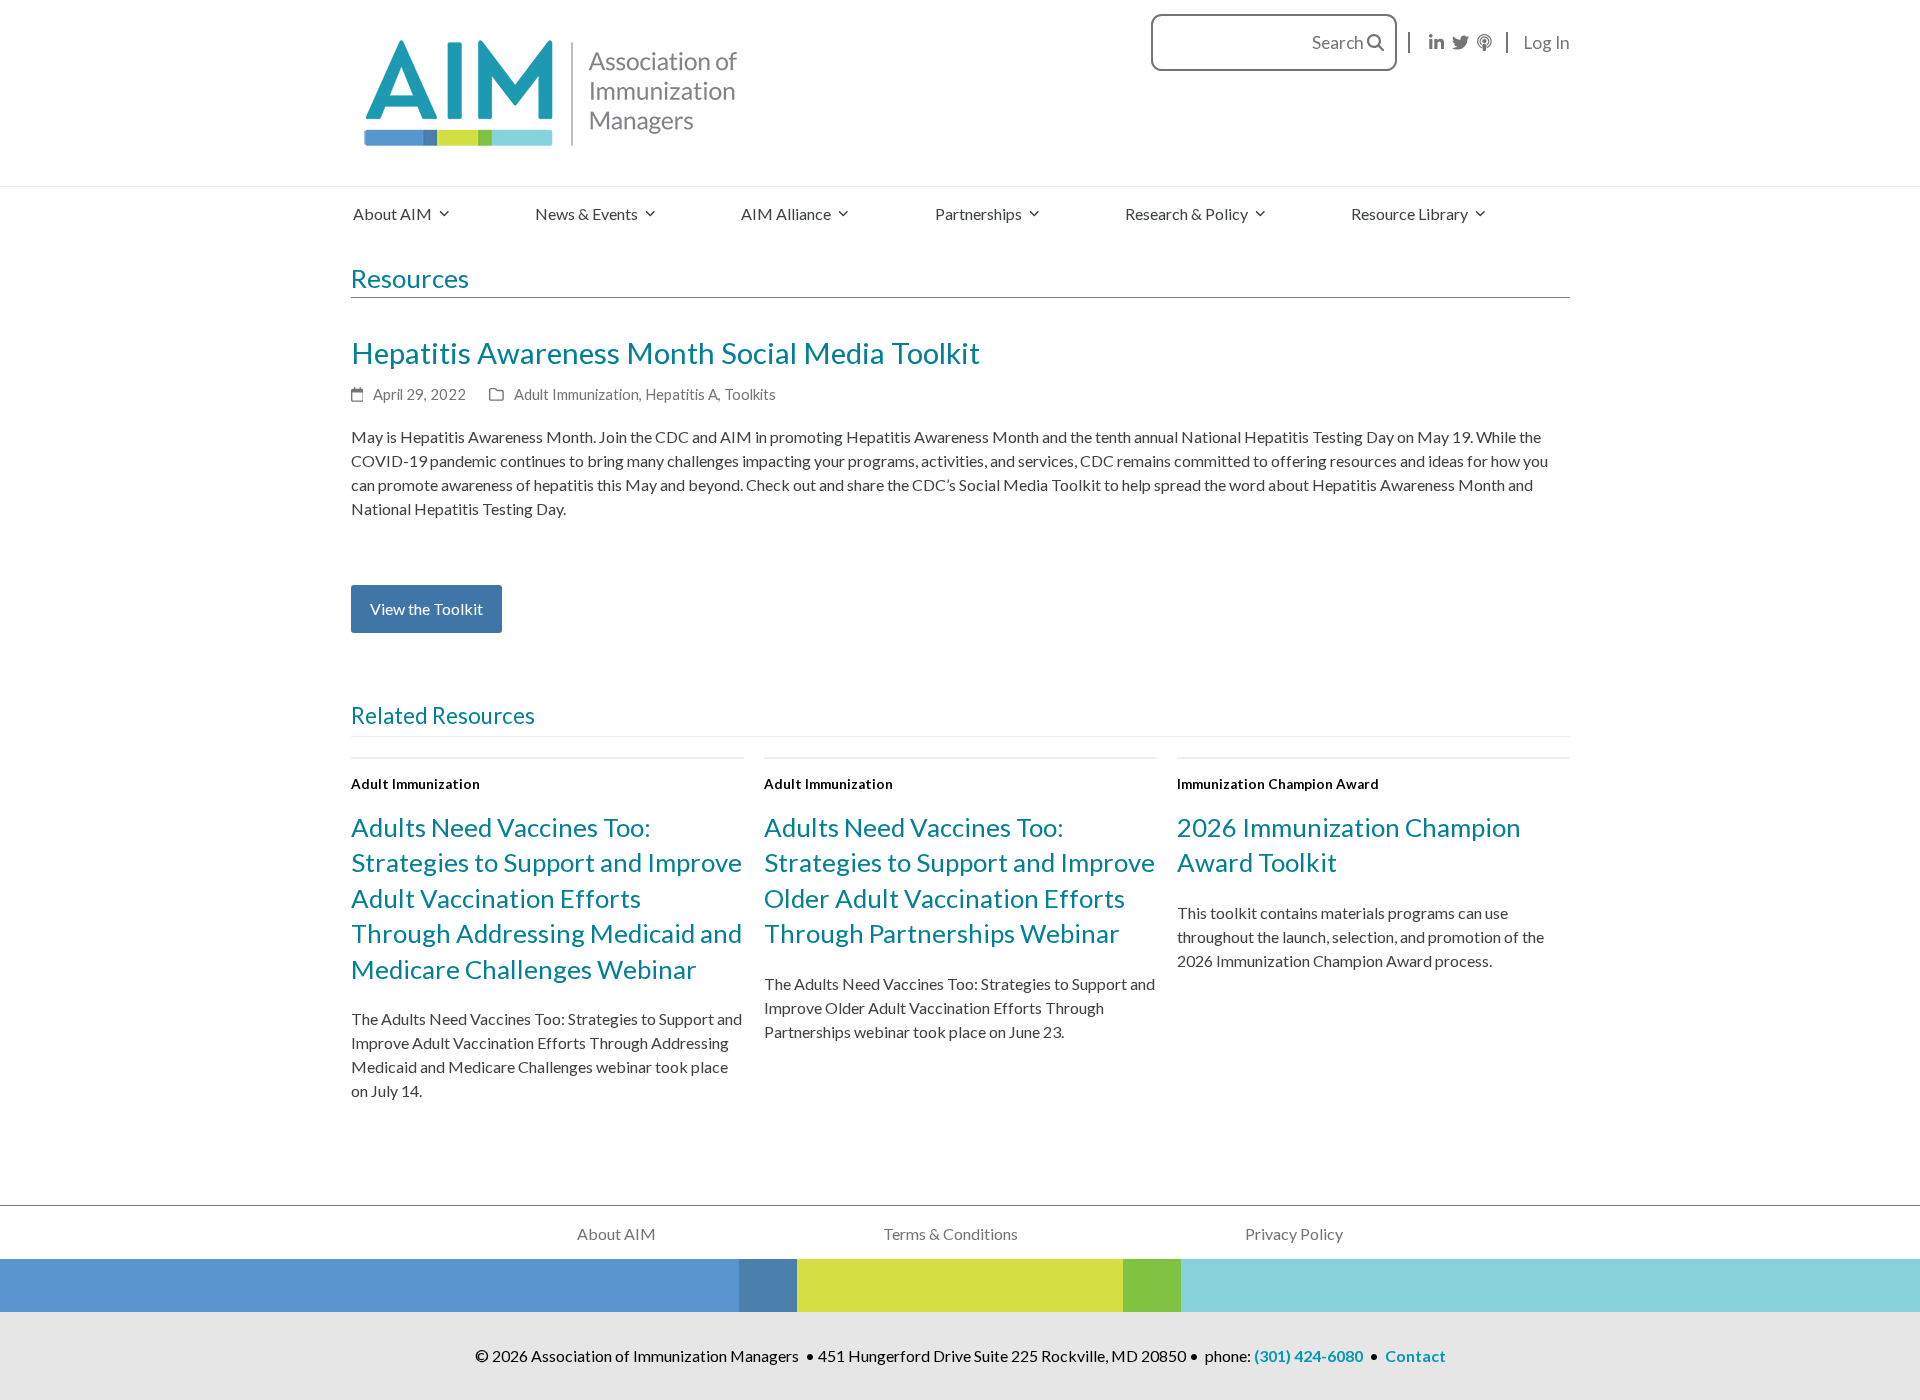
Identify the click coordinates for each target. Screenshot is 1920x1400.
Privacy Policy (1294, 1233)
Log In (1547, 42)
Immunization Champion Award (1278, 784)
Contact (1415, 1355)
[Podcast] (1484, 42)
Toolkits (750, 394)
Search (1339, 42)
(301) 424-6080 (1308, 1355)
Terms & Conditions (950, 1233)
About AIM (616, 1233)
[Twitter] (1460, 42)
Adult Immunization (576, 394)
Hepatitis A (681, 394)
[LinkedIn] (1436, 42)
